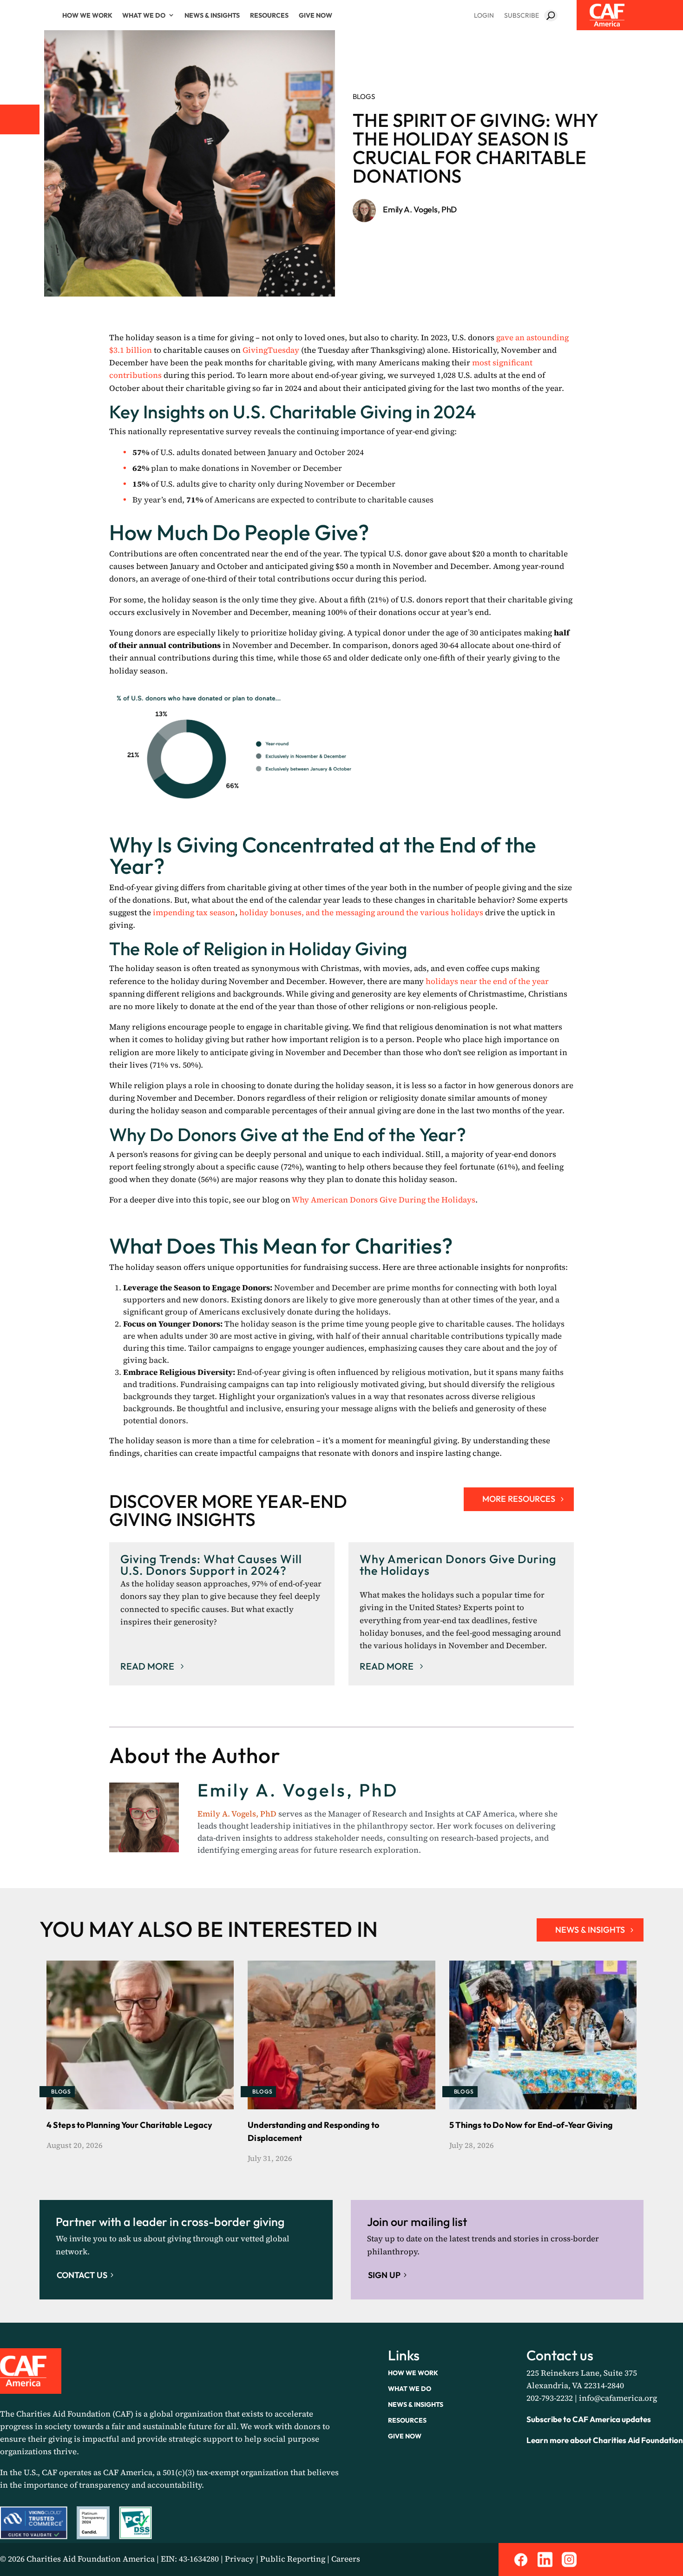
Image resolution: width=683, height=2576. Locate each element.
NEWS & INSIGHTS (590, 1930)
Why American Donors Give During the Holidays (384, 1200)
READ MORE (147, 1666)
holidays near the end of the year (487, 981)
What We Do (144, 15)
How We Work (87, 15)
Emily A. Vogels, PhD (420, 209)
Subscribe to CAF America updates (589, 2419)
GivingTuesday (271, 350)
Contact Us (82, 2275)
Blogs (364, 96)
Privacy (240, 2559)
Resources (269, 15)
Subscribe (522, 15)
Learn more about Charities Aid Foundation (605, 2440)
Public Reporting (293, 2559)
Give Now (315, 15)
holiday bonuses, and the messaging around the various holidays (361, 912)
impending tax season (194, 912)
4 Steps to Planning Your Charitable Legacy (129, 2125)
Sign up (384, 2275)
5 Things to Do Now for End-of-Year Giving (531, 2125)
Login (484, 15)
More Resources (519, 1499)
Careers (346, 2559)
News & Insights (212, 15)
